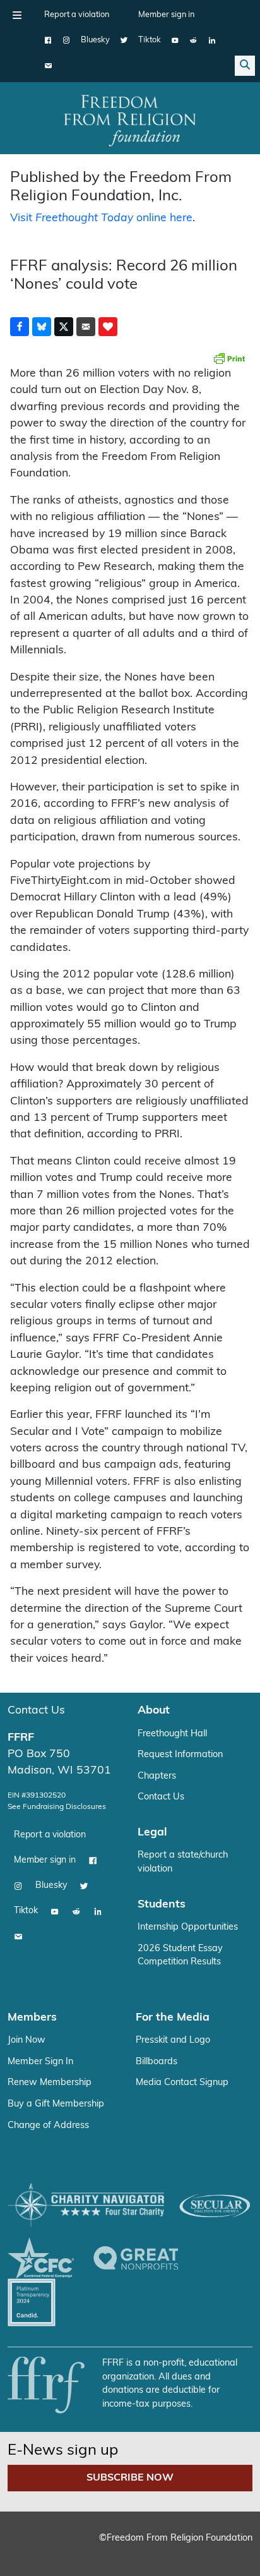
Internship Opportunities (188, 1927)
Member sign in (166, 15)
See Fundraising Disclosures (57, 1807)
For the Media (173, 2018)
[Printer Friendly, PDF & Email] (229, 358)
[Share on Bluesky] (42, 327)
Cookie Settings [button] (56, 2547)
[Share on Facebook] (20, 327)
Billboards (157, 2062)
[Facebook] (48, 40)
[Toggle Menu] (17, 15)
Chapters (157, 1776)
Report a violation (77, 15)
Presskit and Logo (173, 2041)
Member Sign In (40, 2062)
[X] (124, 40)
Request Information (180, 1755)
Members (32, 2018)
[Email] (48, 66)
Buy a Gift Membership (56, 2104)
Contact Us (36, 1711)
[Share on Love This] (108, 327)
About (154, 1711)
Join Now (27, 2041)
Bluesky (95, 40)
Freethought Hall (172, 1734)
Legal (152, 1833)
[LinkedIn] (212, 40)
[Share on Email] (86, 327)
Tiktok (150, 40)
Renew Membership (50, 2083)
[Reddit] (193, 40)
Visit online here (101, 218)
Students (162, 1905)
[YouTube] (175, 40)
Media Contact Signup (182, 2083)
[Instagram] (67, 40)
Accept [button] (122, 2547)
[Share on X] (64, 327)
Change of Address (48, 2126)
